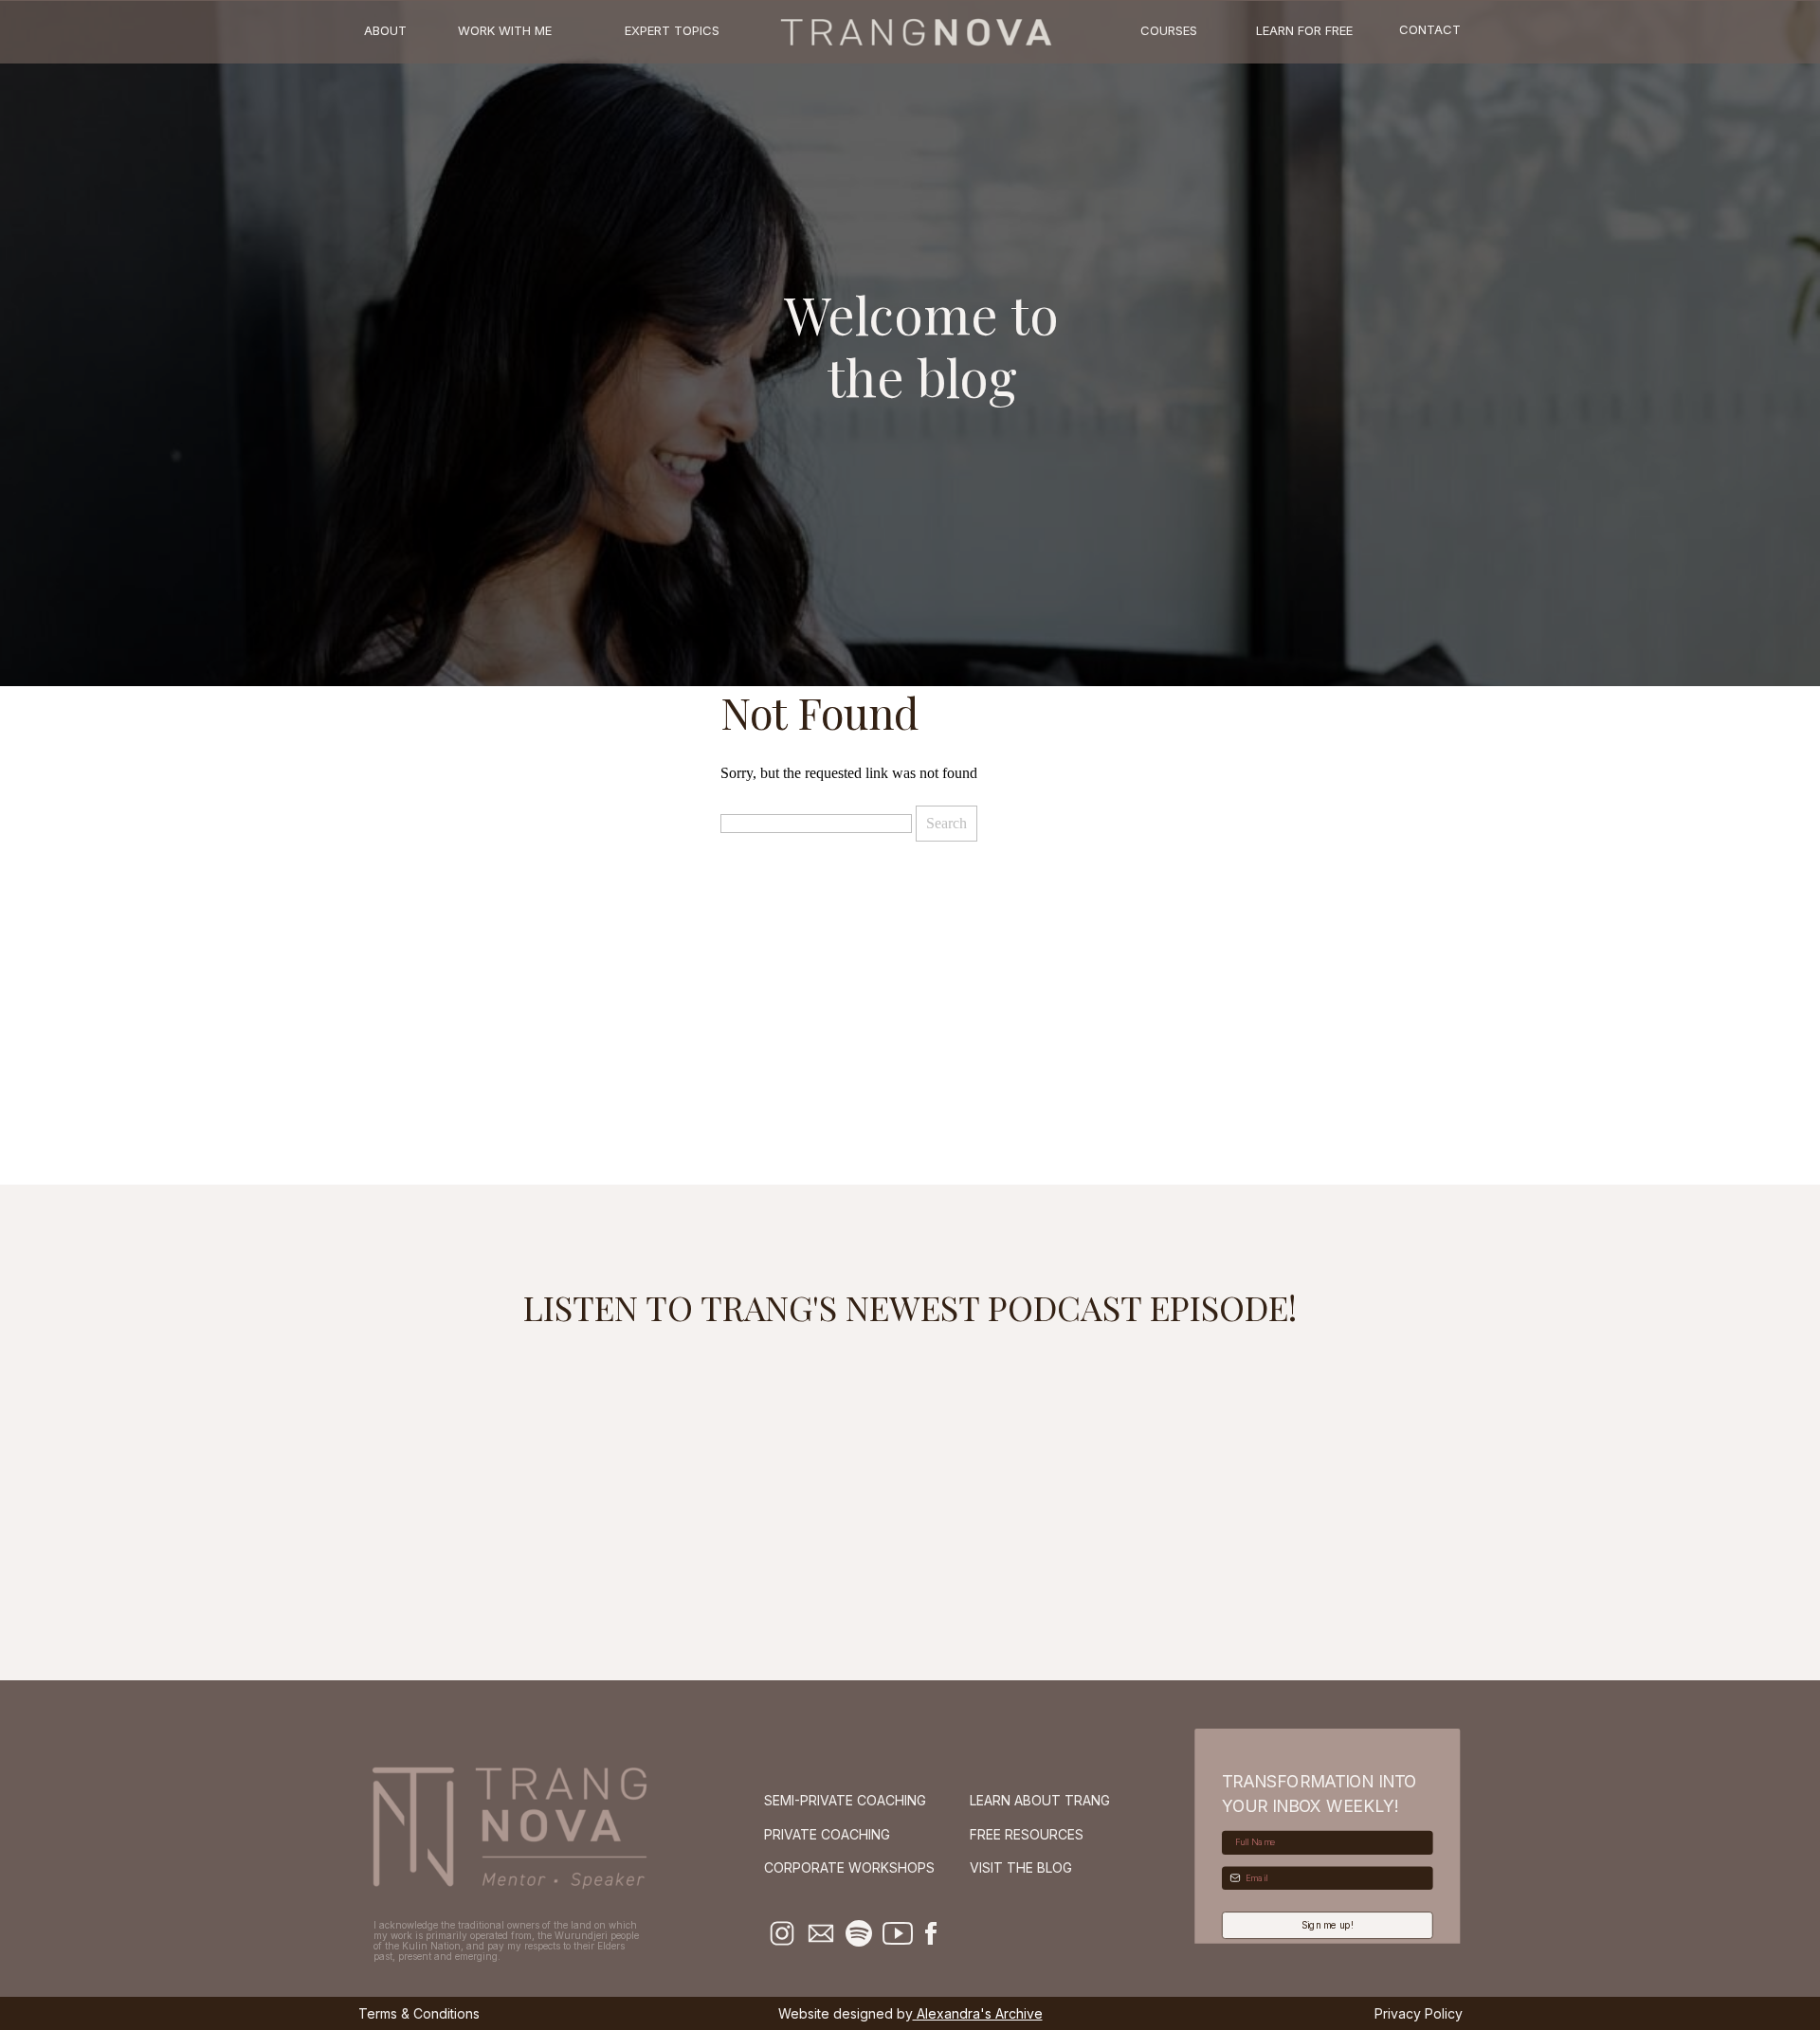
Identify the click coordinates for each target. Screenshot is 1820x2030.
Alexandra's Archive (978, 2013)
